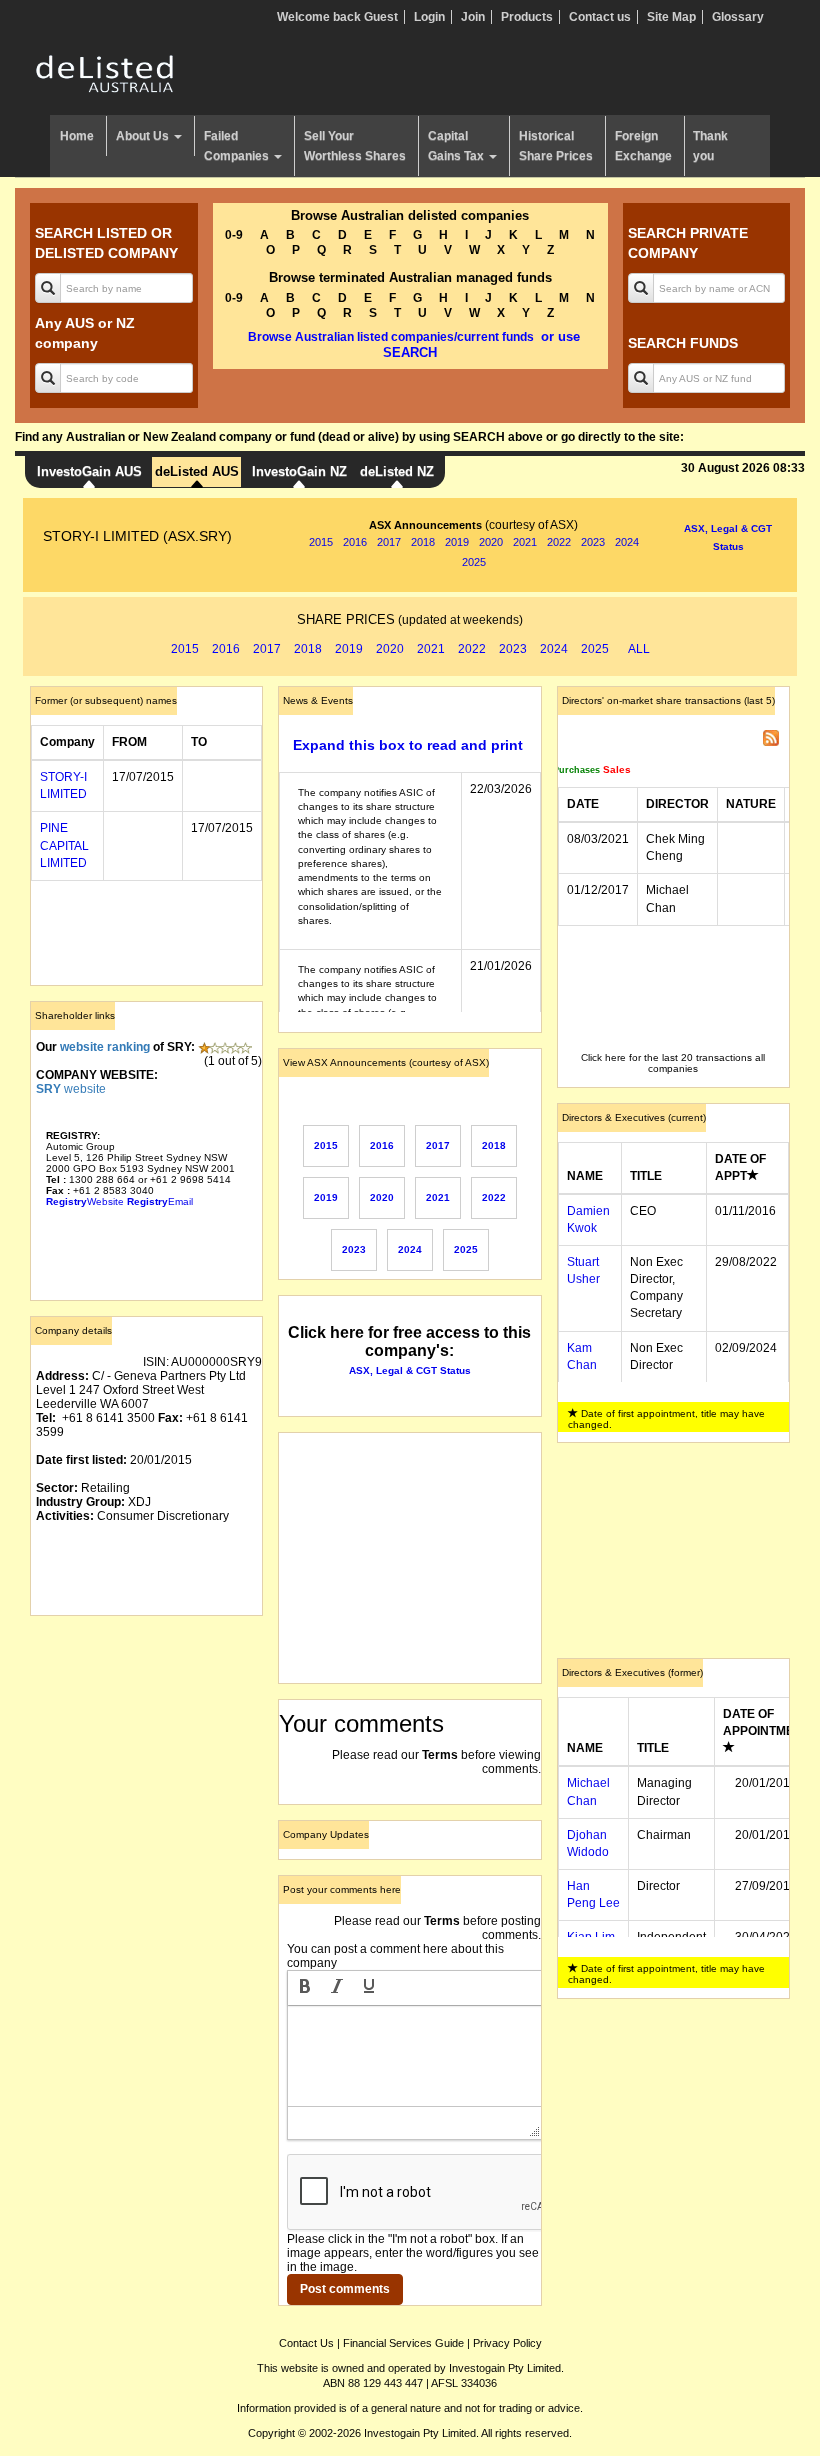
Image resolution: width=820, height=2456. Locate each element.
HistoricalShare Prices (556, 146)
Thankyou (710, 146)
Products (527, 17)
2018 (423, 542)
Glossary (738, 17)
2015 (321, 542)
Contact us (600, 17)
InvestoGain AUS (89, 471)
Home (77, 136)
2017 (389, 542)
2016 (355, 542)
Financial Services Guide (403, 2343)
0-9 (234, 235)
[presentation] (305, 1988)
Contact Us (306, 2343)
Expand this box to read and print (408, 745)
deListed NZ (397, 471)
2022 (559, 542)
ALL (639, 649)
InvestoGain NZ (299, 471)
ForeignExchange (643, 146)
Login (429, 17)
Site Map (671, 17)
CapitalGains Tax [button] (457, 146)
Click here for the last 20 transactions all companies (673, 1063)
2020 (491, 542)
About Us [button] (144, 136)
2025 (474, 562)
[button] (305, 1988)
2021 (525, 542)
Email (160, 1201)
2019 (457, 542)
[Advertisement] (146, 1731)
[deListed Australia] (105, 73)
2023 (593, 542)
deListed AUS (197, 471)
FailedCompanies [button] (238, 146)
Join (473, 17)
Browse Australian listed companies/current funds (391, 337)
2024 (627, 542)
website (71, 1089)
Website (85, 1201)
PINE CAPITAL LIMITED (64, 845)
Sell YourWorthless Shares (355, 146)
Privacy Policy (507, 2343)
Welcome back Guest (337, 17)
